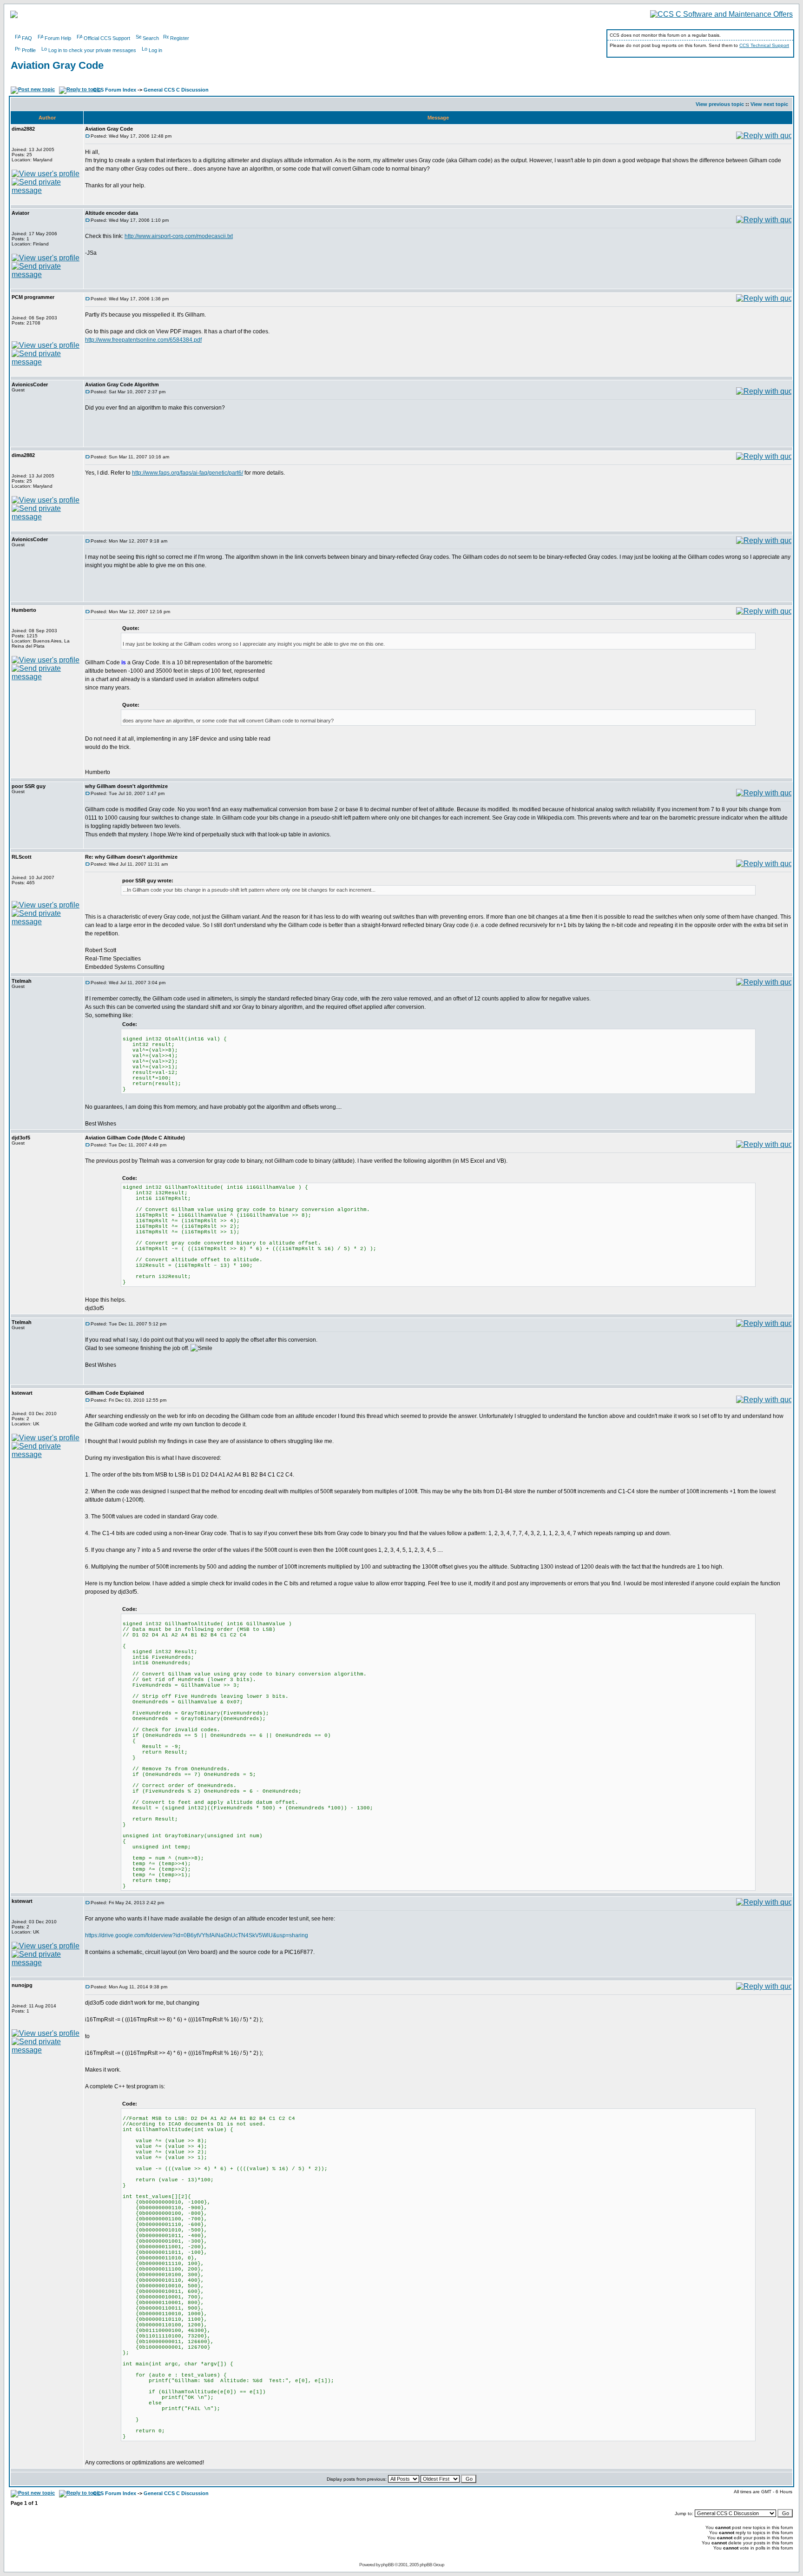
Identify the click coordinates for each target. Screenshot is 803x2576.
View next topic (769, 104)
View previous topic (720, 104)
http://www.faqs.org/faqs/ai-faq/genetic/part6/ (188, 473)
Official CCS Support (107, 38)
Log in (155, 50)
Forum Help (58, 38)
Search (151, 38)
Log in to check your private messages (92, 50)
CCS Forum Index (115, 90)
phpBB (387, 2565)
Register (180, 38)
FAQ (27, 38)
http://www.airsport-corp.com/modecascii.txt (179, 236)
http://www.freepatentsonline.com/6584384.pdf (143, 340)
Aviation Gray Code (57, 65)
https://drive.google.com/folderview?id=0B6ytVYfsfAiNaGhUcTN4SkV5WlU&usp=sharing (197, 1935)
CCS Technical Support (764, 45)
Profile (29, 50)
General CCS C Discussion (176, 90)
